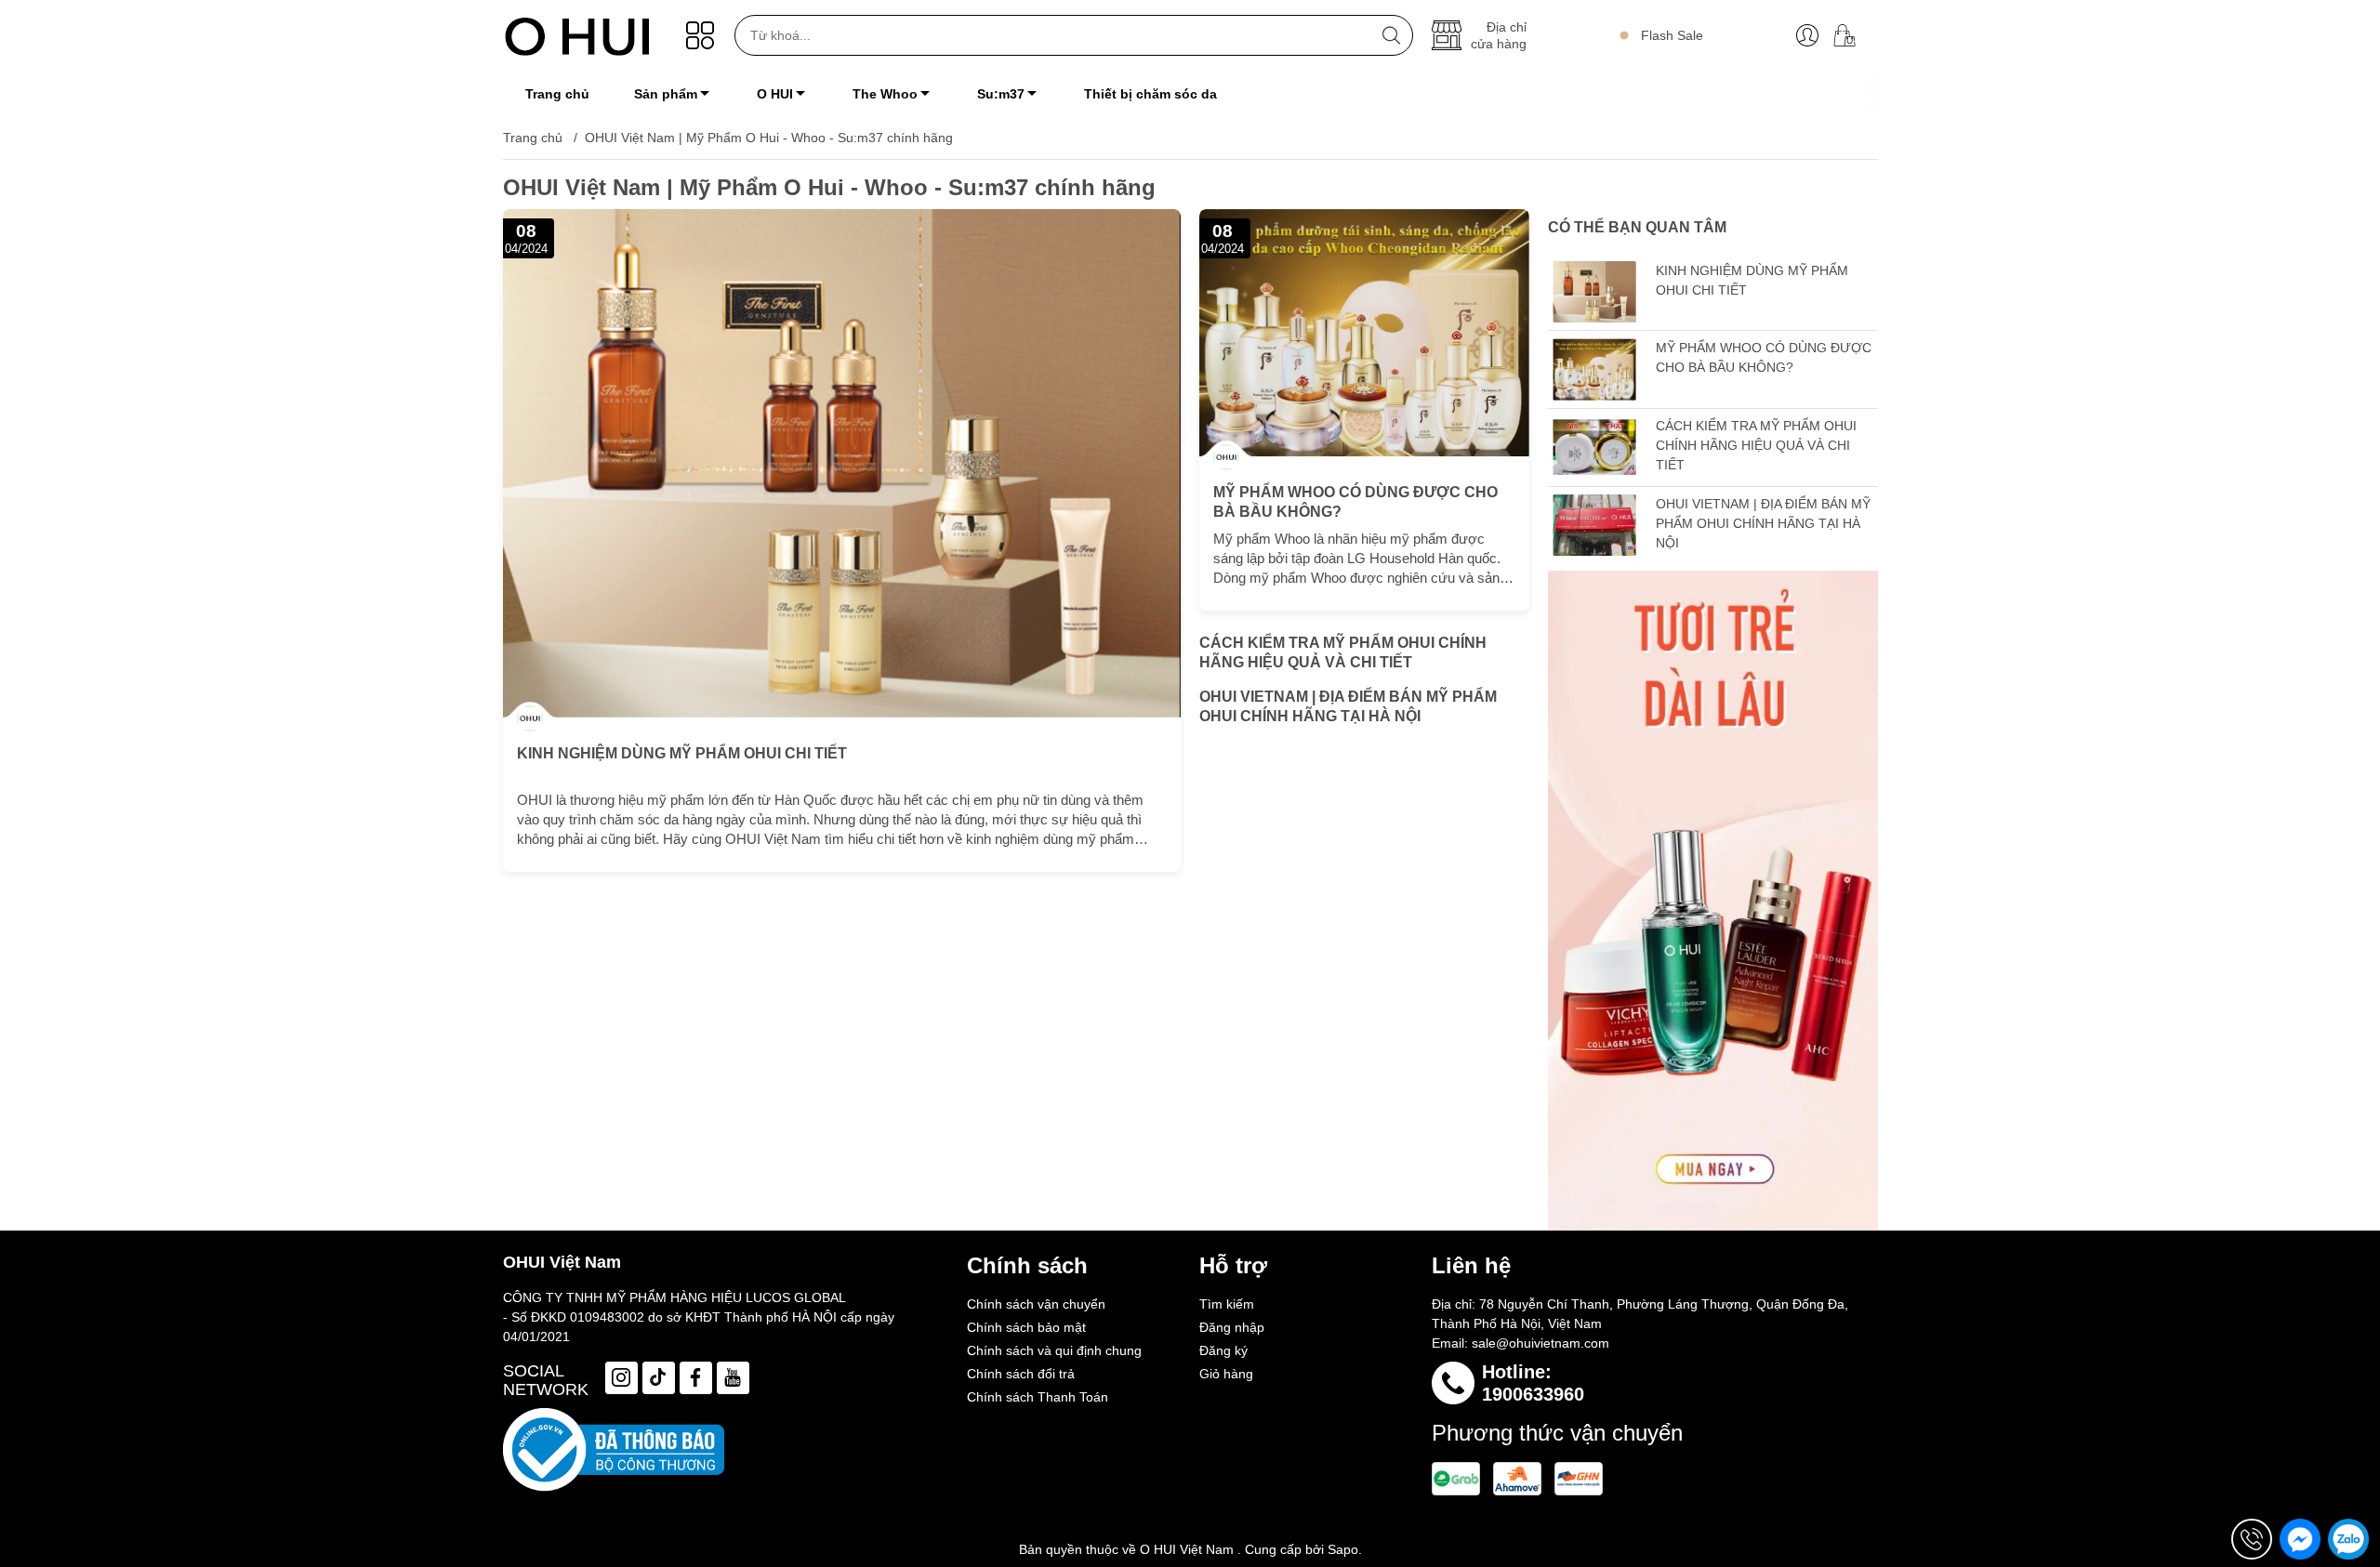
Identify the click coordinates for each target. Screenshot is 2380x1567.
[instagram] (621, 1378)
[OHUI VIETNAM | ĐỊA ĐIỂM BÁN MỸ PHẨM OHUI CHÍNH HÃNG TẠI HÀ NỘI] (1594, 526)
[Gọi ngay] (2252, 1539)
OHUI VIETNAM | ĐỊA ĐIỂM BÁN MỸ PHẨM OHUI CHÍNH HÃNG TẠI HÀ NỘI (1348, 706)
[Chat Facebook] (2300, 1539)
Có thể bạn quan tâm (1637, 227)
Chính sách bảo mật (1026, 1327)
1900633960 (1533, 1394)
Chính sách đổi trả (1021, 1374)
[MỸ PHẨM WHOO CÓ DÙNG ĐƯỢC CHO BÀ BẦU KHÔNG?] (1364, 333)
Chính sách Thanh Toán (1038, 1397)
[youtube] (733, 1378)
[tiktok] (659, 1378)
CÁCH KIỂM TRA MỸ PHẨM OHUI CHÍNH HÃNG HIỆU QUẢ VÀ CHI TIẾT (1343, 652)
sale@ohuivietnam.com (1540, 1343)
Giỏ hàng (1226, 1374)
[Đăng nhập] (1807, 35)
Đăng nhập (1232, 1327)
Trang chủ (533, 138)
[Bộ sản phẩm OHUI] (1713, 901)
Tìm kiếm (1227, 1304)
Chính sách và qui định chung (1054, 1350)
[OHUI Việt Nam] (577, 35)
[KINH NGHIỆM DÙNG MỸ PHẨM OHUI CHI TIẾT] (842, 463)
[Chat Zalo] (2348, 1539)
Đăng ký (1223, 1350)
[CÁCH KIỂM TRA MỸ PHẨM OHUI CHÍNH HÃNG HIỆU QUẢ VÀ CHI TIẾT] (1594, 448)
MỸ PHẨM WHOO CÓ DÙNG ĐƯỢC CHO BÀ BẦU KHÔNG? (1355, 502)
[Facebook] (696, 1378)
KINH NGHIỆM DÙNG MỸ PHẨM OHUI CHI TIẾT (682, 753)
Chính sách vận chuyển (1036, 1304)
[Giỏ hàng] (1851, 35)
